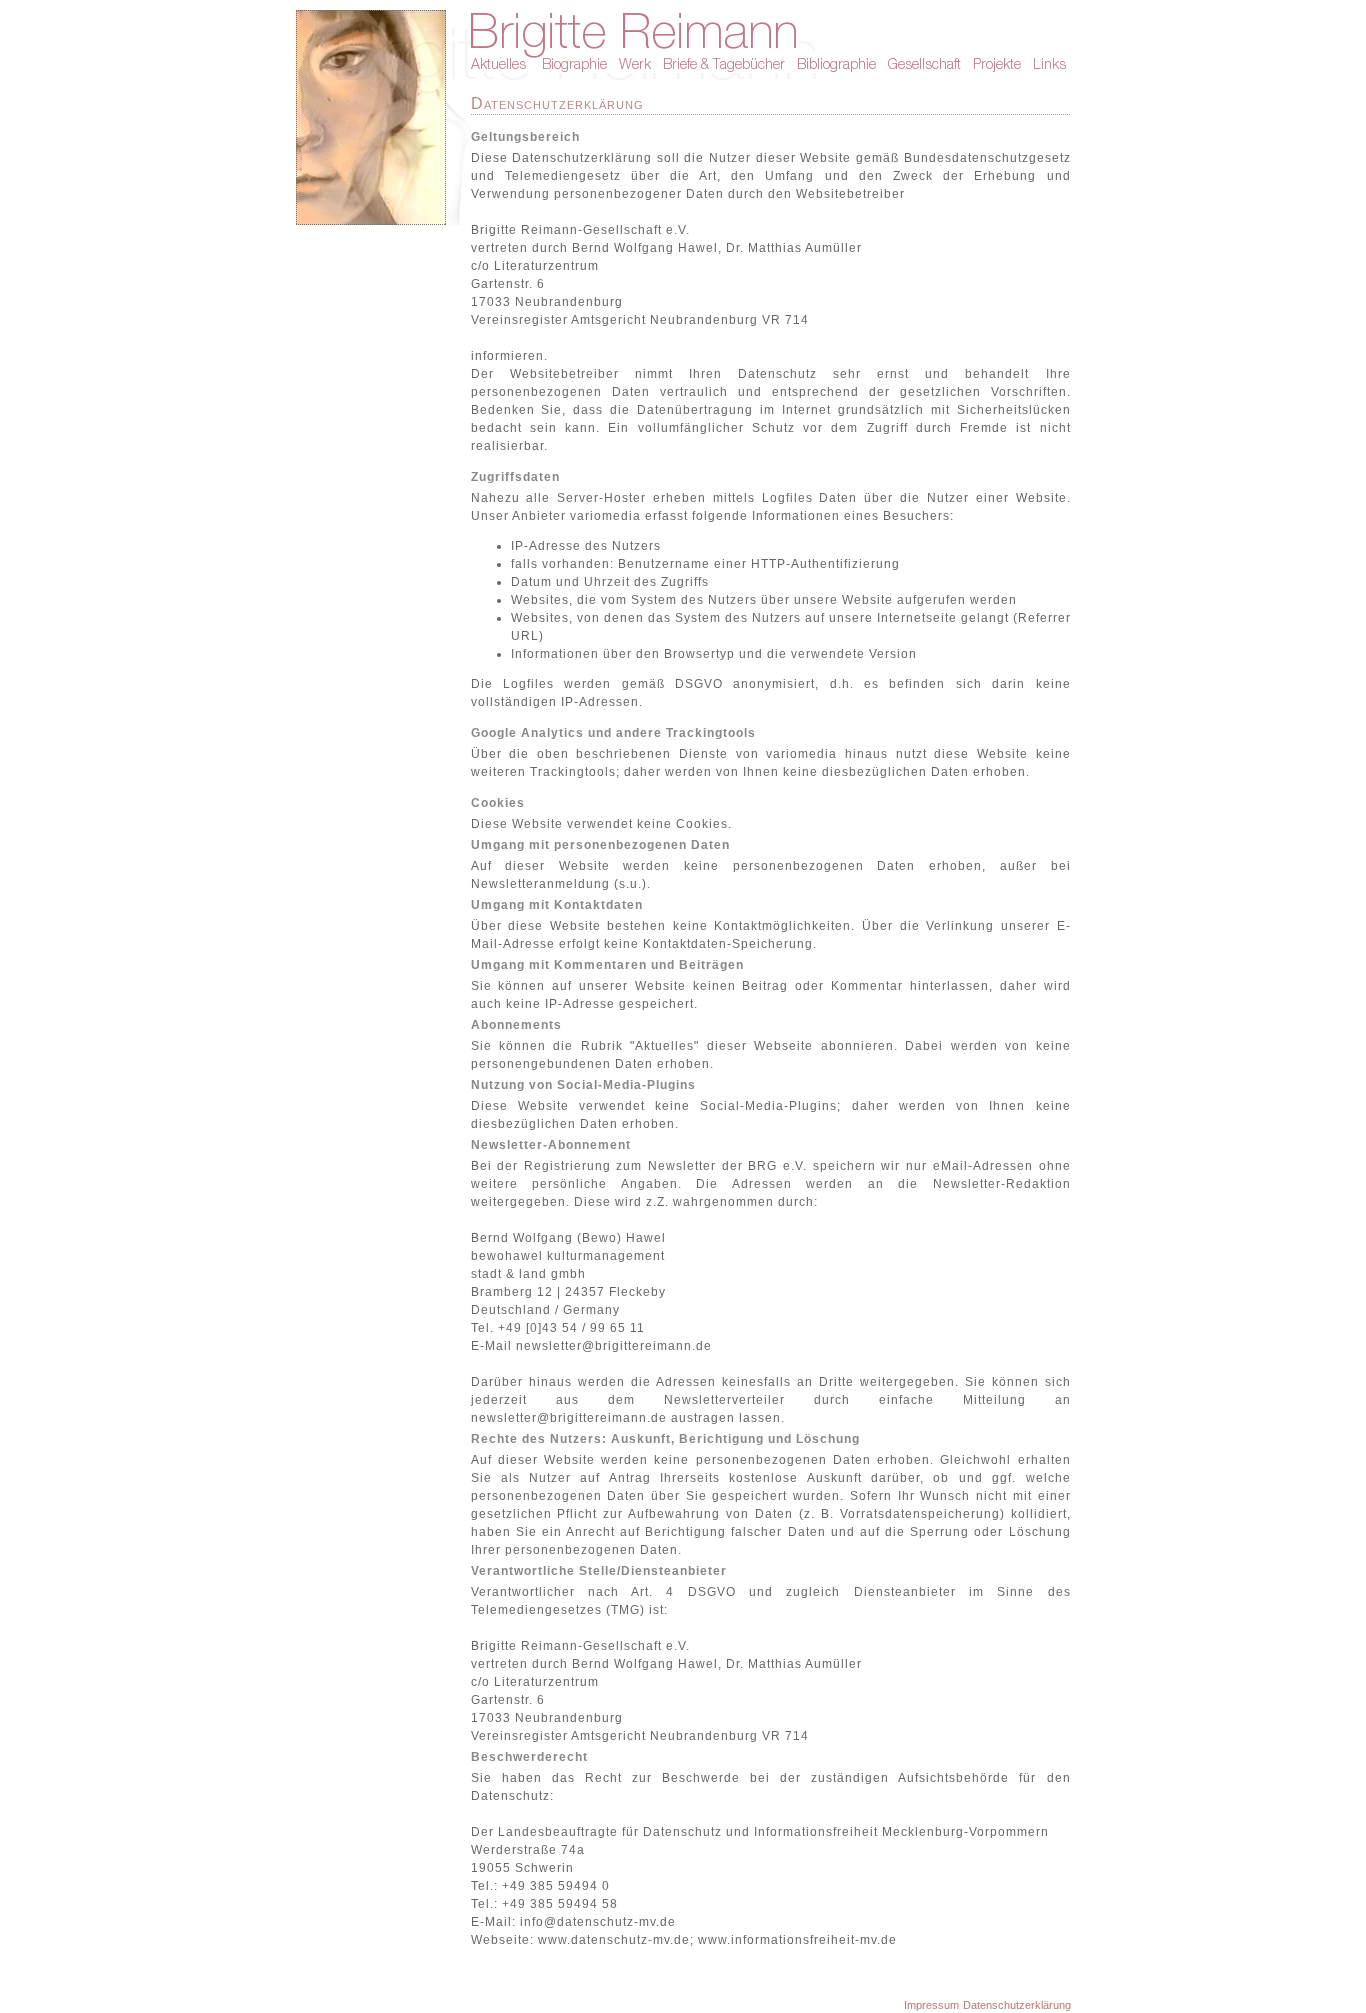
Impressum (931, 2005)
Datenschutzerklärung (1017, 2005)
